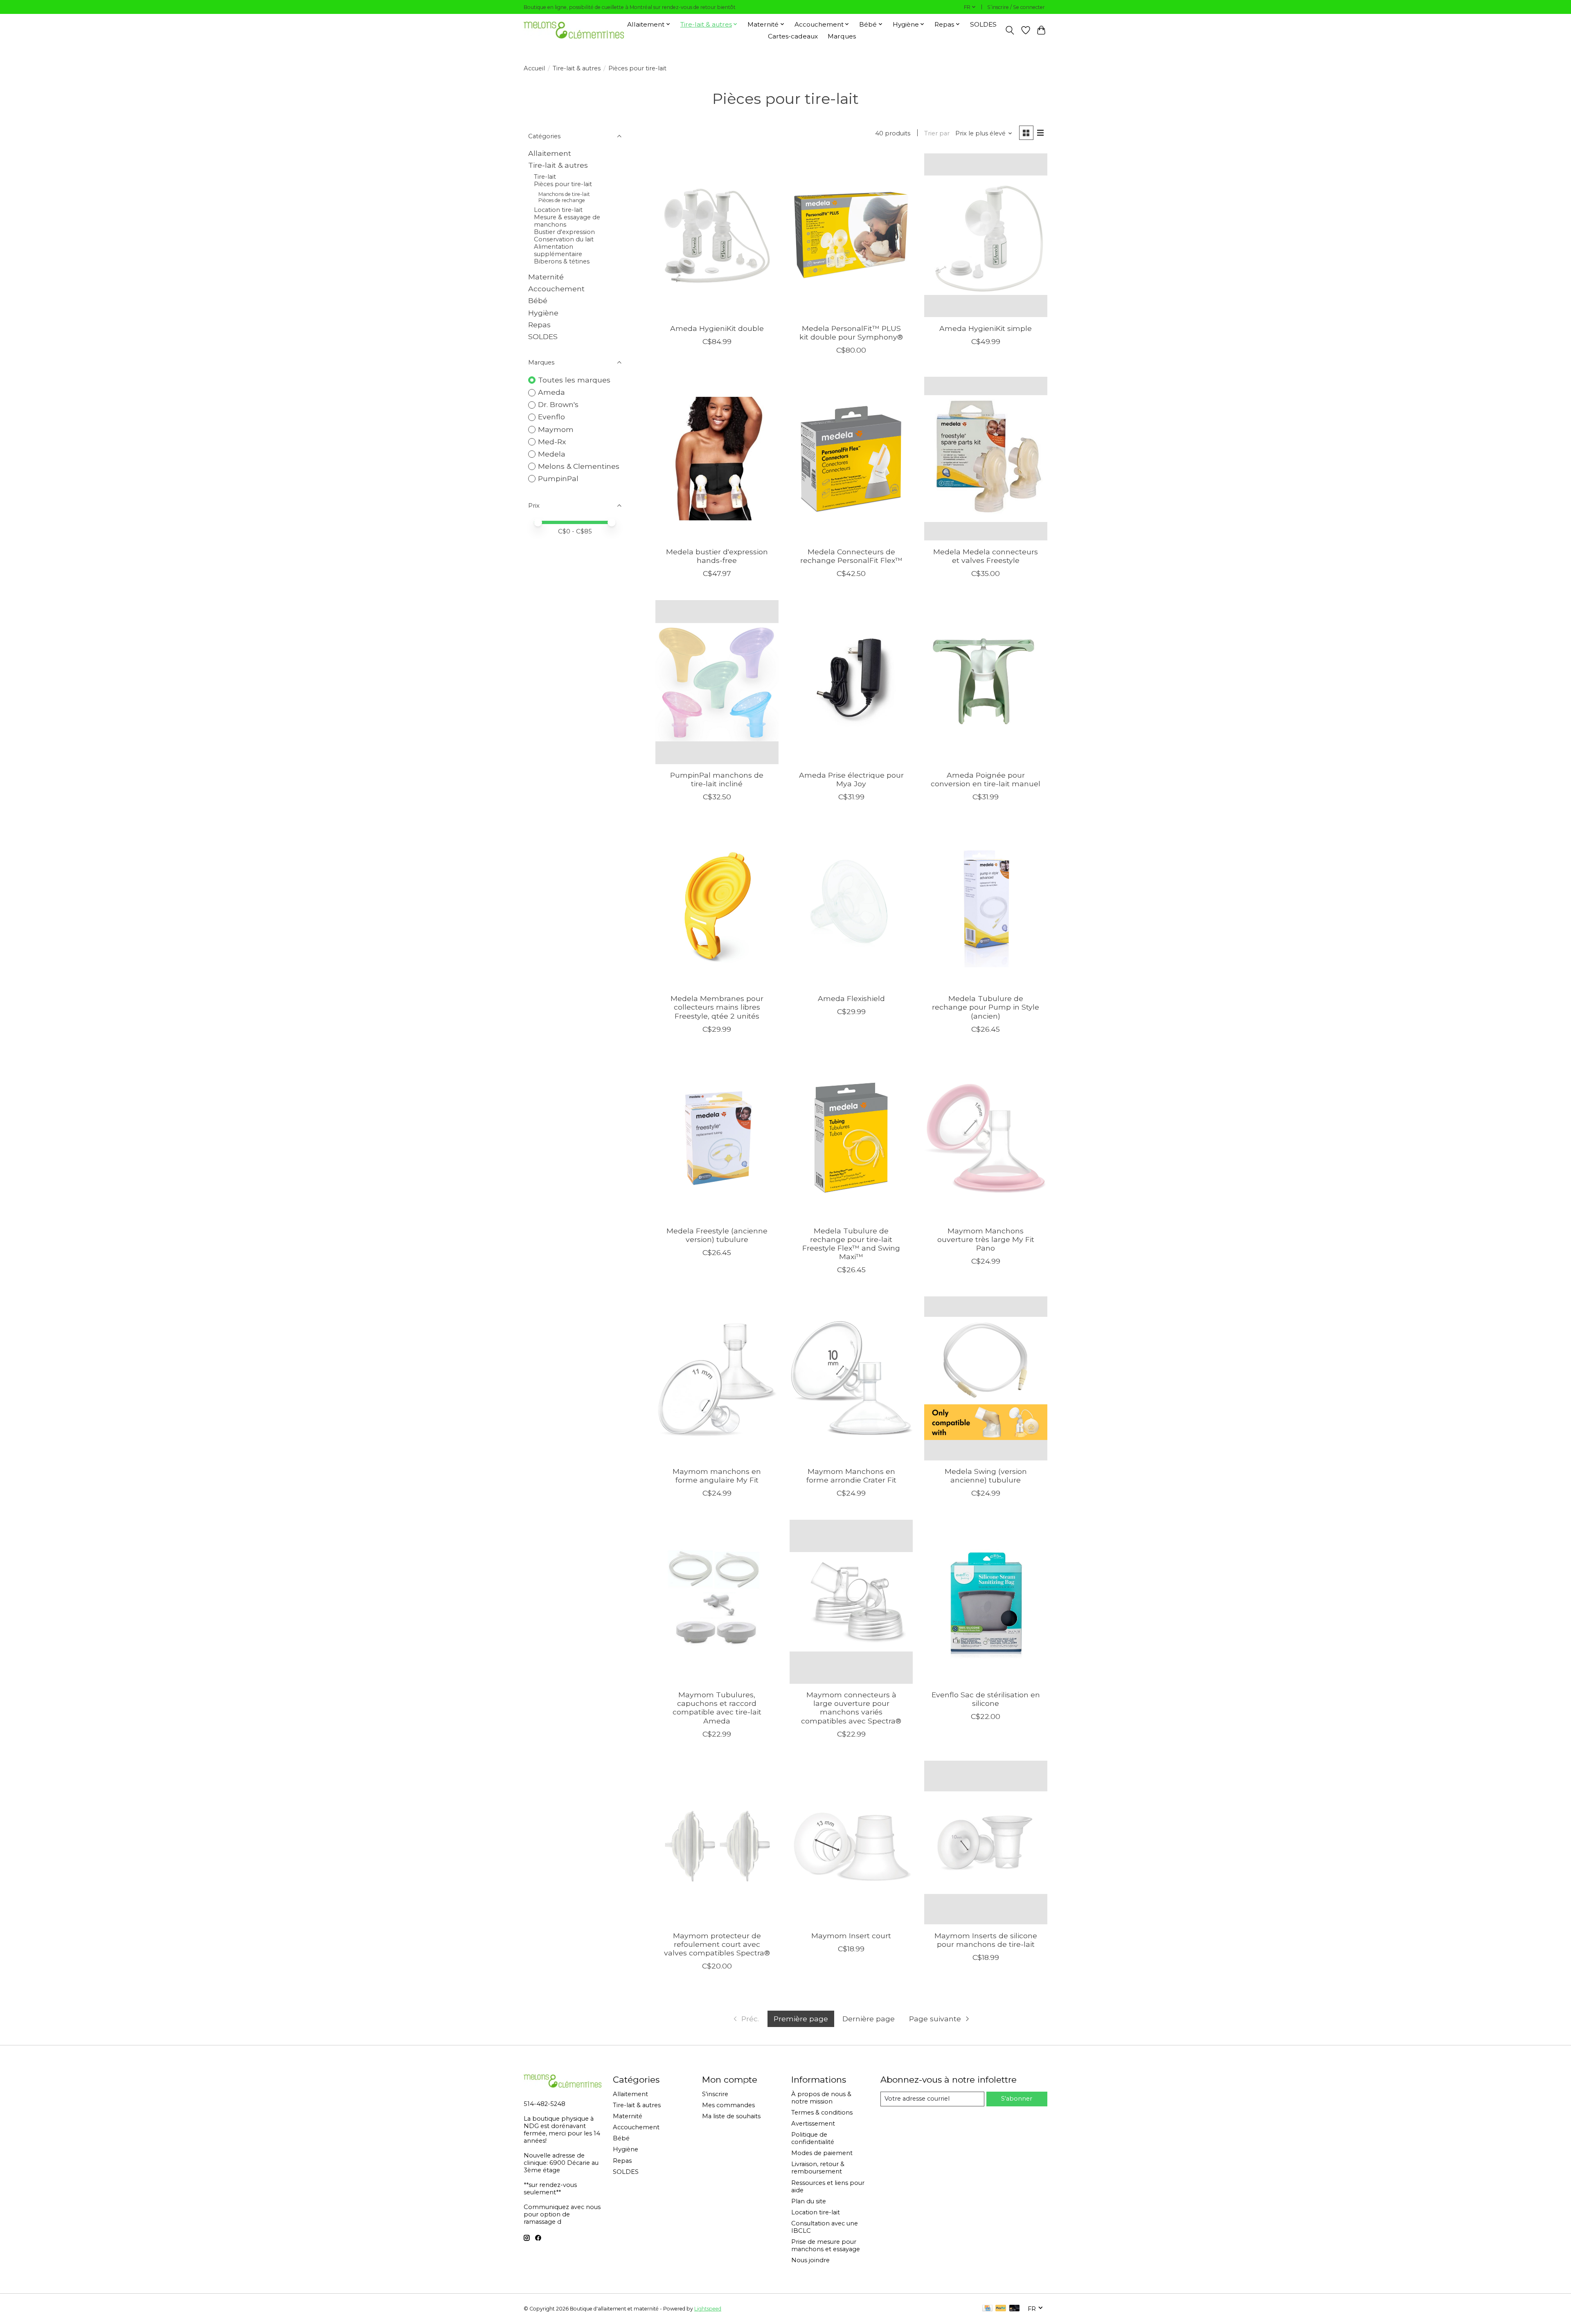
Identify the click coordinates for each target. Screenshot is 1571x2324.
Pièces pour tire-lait (563, 184)
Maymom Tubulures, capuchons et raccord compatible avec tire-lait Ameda (717, 1708)
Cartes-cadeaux (793, 36)
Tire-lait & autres (577, 68)
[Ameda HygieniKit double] (717, 235)
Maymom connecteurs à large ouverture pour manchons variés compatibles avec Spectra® (851, 1708)
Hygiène (543, 313)
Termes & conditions (822, 2113)
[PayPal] (1001, 2309)
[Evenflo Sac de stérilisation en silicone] (986, 1602)
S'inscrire (715, 2094)
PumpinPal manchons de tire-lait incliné (717, 779)
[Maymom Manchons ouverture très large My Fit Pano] (986, 1138)
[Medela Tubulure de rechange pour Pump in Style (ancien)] (986, 905)
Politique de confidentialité (813, 2138)
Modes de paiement (822, 2153)
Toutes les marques (574, 380)
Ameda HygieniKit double (717, 328)
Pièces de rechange (562, 200)
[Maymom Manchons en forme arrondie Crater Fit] (851, 1378)
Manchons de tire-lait (564, 194)
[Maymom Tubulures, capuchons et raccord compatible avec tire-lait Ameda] (717, 1602)
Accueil (534, 68)
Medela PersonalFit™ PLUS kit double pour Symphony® (851, 333)
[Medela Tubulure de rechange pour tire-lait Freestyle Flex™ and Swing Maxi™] (851, 1138)
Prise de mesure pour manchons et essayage (826, 2245)
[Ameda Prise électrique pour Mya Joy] (851, 682)
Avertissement (813, 2124)
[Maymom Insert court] (851, 1843)
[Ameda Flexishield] (851, 905)
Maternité (546, 277)
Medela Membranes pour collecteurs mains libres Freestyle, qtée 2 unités (717, 1007)
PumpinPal (558, 478)
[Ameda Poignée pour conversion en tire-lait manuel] (986, 682)
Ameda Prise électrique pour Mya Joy (851, 779)
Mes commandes (728, 2105)
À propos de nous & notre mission (821, 2098)
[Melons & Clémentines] (574, 30)
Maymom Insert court (851, 1936)
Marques (842, 36)
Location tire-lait (558, 210)
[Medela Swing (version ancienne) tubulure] (986, 1378)
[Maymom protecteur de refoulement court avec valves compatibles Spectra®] (717, 1843)
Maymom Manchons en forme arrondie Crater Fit (851, 1476)
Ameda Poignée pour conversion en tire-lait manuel (986, 779)
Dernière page (869, 2019)
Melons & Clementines (579, 466)
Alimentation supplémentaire (558, 250)
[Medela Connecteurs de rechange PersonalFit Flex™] (851, 459)
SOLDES (983, 24)
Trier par (937, 133)
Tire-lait (545, 177)
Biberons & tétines (562, 261)
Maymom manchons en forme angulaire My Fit (717, 1476)
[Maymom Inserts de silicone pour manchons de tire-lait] (986, 1843)
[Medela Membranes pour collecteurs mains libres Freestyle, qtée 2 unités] (717, 905)
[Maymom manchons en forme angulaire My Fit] (717, 1378)
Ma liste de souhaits (731, 2116)
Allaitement (550, 153)
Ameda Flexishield (851, 998)
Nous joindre (810, 2260)
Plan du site (809, 2201)
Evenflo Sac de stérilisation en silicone (986, 1699)
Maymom (556, 429)
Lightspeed (708, 2309)
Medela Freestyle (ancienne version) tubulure (717, 1235)
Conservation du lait (564, 239)
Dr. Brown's (558, 404)
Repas (539, 325)
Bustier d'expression (564, 232)
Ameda (551, 392)
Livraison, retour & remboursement (818, 2168)
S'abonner (1017, 2099)
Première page (801, 2019)
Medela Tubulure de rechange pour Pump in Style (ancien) (986, 1007)
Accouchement (556, 289)
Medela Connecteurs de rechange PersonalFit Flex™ (851, 556)
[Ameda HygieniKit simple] (986, 235)
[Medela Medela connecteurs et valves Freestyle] (986, 459)
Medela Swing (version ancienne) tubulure (986, 1476)
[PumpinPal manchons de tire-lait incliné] (717, 682)
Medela (552, 454)
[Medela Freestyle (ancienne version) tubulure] (717, 1138)
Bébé (538, 300)
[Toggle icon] (1010, 30)
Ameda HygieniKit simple (986, 328)
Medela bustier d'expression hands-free (717, 556)
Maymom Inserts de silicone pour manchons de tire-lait (986, 1940)
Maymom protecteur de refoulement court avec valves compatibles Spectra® (717, 1944)
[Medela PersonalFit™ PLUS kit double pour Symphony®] (851, 235)
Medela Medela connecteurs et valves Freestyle (986, 556)
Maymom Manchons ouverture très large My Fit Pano (986, 1239)
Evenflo (551, 417)
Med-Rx (552, 442)
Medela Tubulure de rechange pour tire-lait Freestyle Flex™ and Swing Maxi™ (851, 1244)
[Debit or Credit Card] (1015, 2309)
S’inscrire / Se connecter (1016, 7)
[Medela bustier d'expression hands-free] (717, 459)
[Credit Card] (987, 2309)
